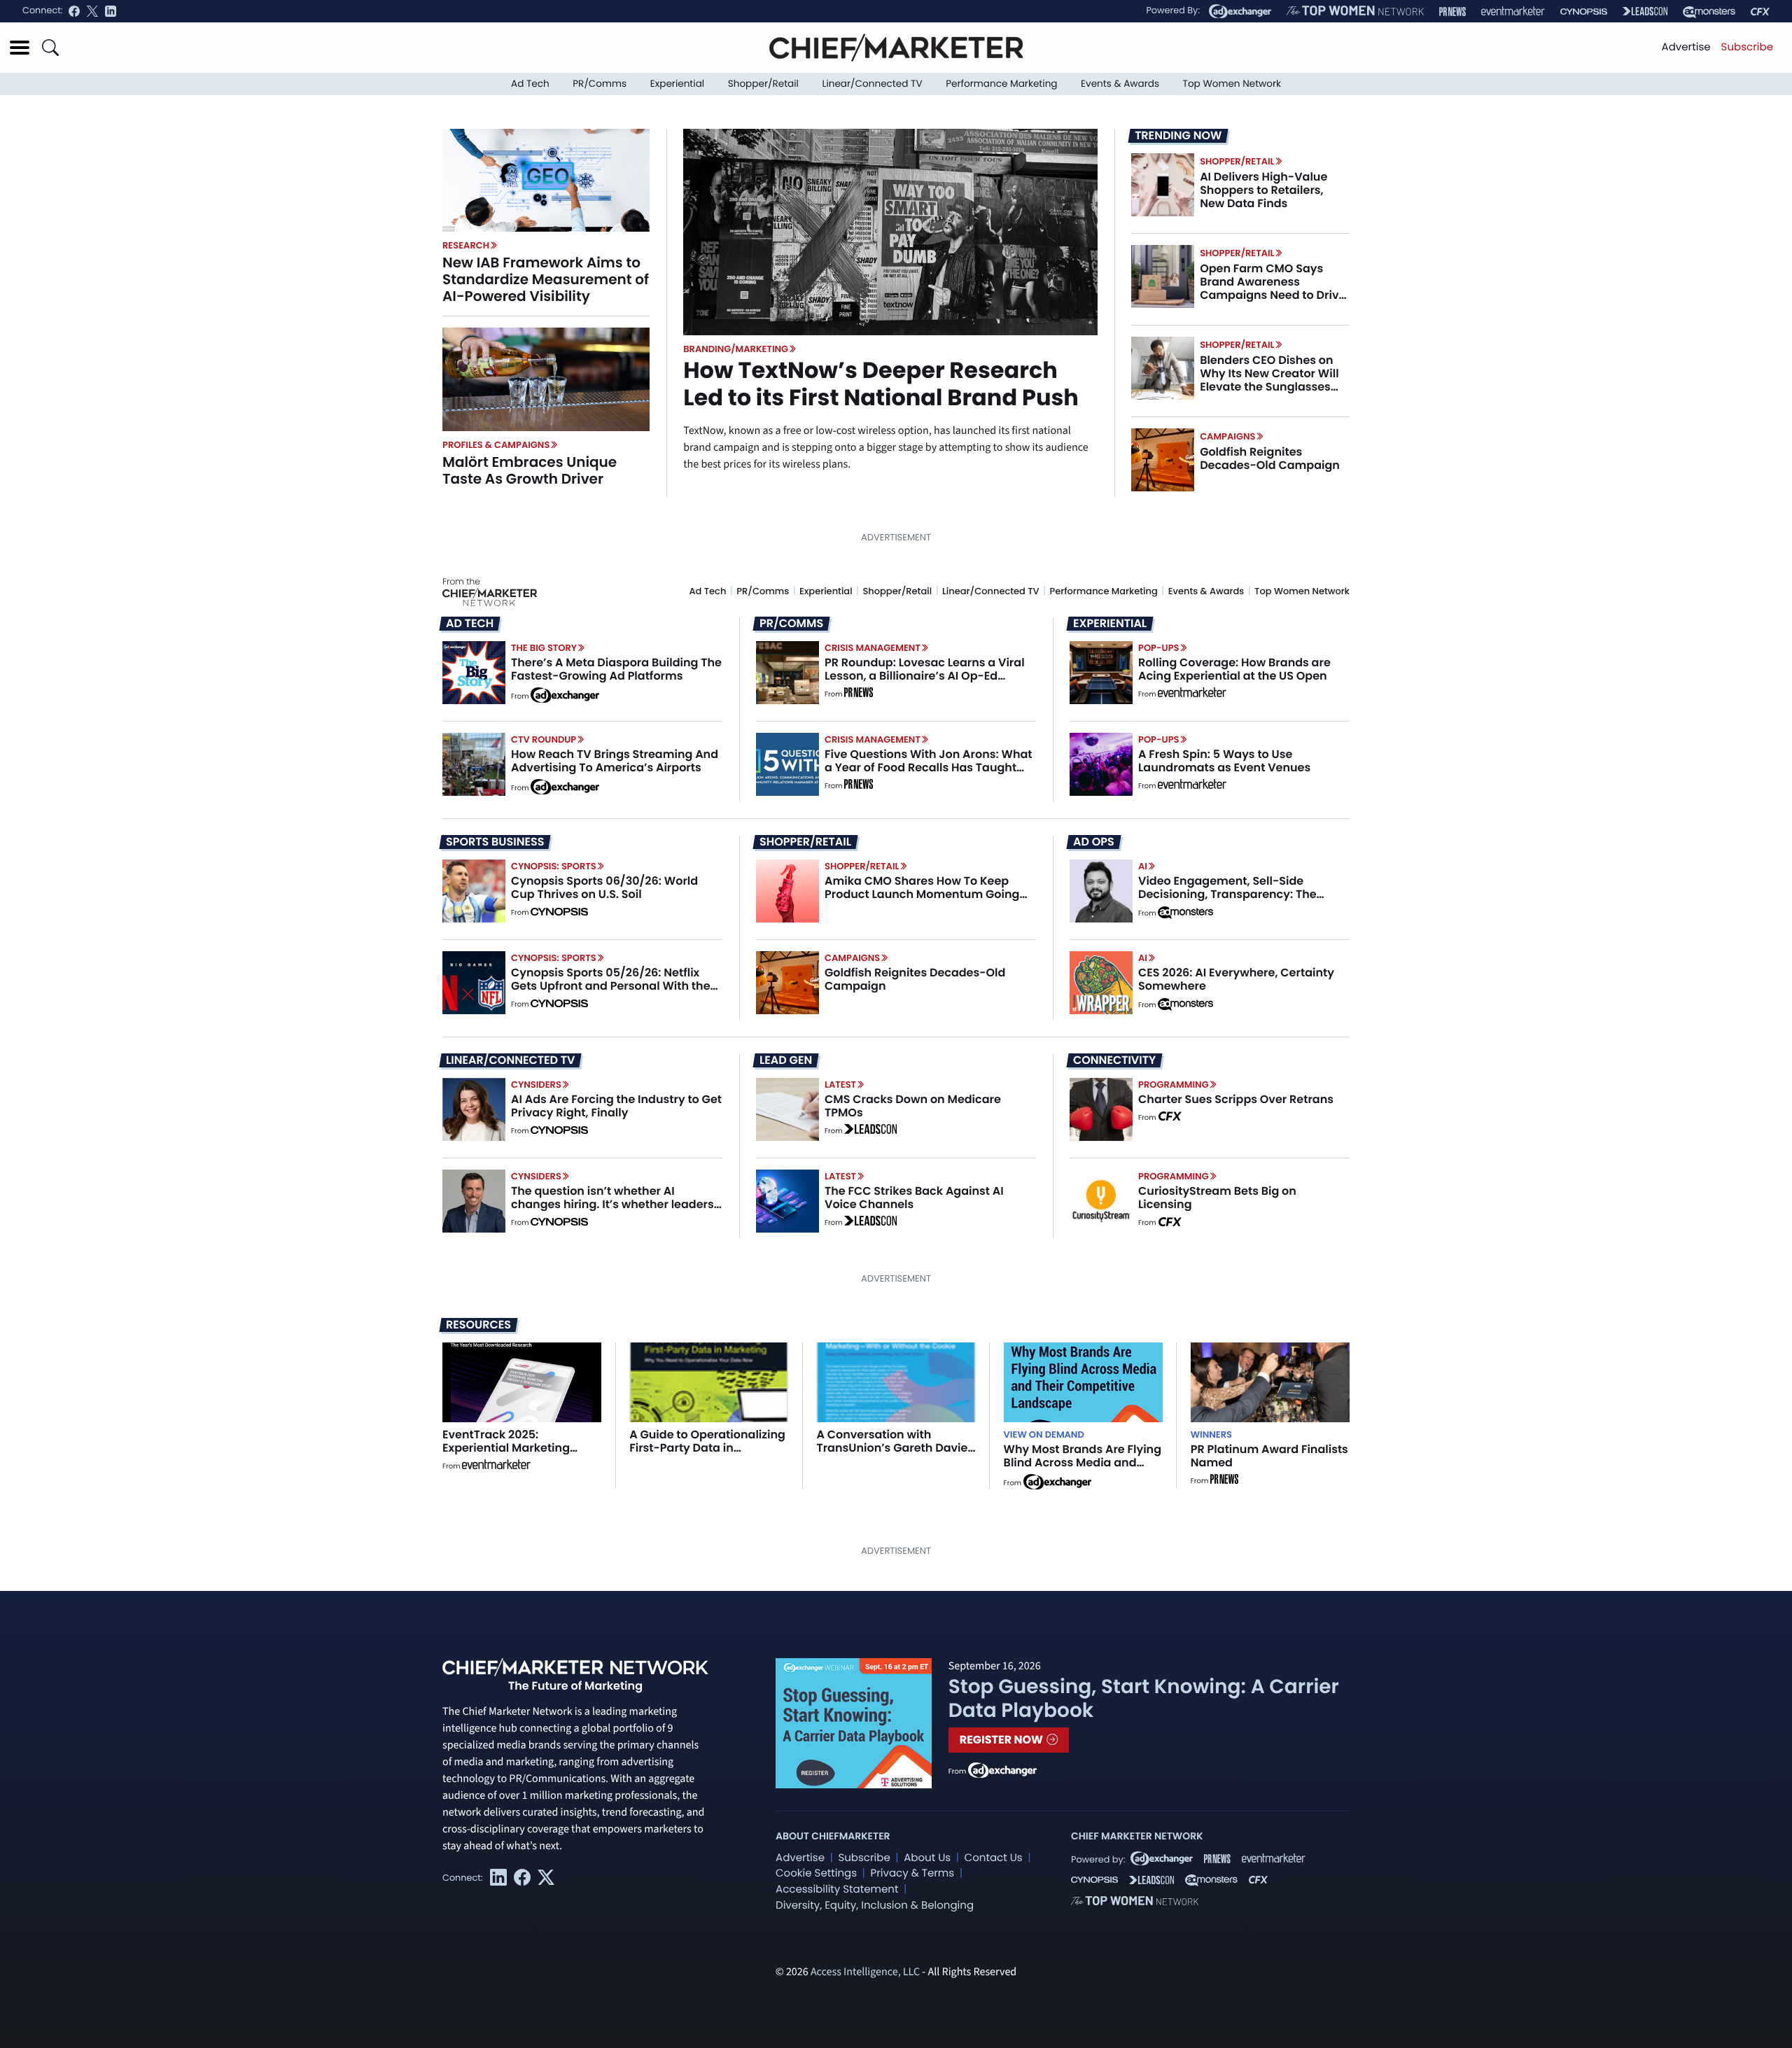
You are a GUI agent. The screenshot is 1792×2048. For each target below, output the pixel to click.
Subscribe (1747, 47)
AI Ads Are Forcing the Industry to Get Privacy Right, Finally (616, 1106)
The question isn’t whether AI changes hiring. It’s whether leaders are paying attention (612, 1204)
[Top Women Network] (1355, 11)
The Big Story (544, 648)
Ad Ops (1094, 842)
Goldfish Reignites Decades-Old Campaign (1270, 458)
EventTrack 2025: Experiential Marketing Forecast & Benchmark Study (507, 1455)
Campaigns (1227, 436)
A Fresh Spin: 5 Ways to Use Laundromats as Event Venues (1224, 761)
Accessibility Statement (837, 1889)
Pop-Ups (1158, 648)
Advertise (1686, 47)
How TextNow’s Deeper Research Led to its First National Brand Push (881, 384)
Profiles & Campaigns (496, 445)
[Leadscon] (870, 1131)
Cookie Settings (816, 1873)
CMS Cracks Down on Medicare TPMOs (913, 1106)
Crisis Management (873, 648)
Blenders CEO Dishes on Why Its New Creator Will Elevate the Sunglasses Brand (1269, 380)
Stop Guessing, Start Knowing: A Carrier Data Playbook (1144, 1698)
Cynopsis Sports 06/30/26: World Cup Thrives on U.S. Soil (604, 888)
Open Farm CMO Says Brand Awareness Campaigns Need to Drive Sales (1273, 289)
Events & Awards (1120, 84)
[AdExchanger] (1240, 11)
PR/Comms (600, 84)
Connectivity (1114, 1060)
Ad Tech (530, 84)
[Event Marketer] (1513, 12)
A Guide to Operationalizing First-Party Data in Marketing (707, 1448)
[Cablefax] (1760, 12)
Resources (478, 1325)
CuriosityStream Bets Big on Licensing (1217, 1198)
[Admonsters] (1185, 913)
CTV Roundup (544, 739)
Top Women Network (1232, 84)
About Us (927, 1858)
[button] (20, 48)
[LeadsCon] (1645, 11)
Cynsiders (536, 1085)
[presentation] (546, 180)
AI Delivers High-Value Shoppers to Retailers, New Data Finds (1263, 190)
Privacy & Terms (912, 1873)
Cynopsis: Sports (554, 866)
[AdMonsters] (1709, 12)
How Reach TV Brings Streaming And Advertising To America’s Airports (615, 761)
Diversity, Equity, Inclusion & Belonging (875, 1906)
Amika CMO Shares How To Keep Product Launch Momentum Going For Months (922, 894)
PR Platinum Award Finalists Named (1269, 1456)
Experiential (677, 84)
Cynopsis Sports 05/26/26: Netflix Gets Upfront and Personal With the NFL (611, 986)
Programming (1174, 1085)
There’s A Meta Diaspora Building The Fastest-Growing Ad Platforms (616, 669)
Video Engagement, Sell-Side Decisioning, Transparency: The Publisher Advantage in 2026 (1227, 894)
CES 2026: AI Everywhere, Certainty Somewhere (1236, 979)
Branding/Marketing (736, 349)
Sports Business (495, 842)
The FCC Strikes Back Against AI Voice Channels (914, 1198)
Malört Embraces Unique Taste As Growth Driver (530, 470)
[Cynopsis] (1584, 12)
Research (466, 245)
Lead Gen (786, 1060)
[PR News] (1452, 12)
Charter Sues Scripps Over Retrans (1236, 1099)
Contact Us (994, 1858)
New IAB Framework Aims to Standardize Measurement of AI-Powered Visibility (546, 279)
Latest (840, 1085)
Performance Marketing (1001, 84)
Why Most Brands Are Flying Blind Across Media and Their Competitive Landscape (1083, 1470)
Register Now (1003, 1740)
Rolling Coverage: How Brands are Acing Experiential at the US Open (1234, 669)
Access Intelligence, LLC (865, 1972)
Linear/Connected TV (873, 84)
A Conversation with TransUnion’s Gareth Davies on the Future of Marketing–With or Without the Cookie (895, 1455)
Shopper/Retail (763, 84)
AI (1143, 866)
